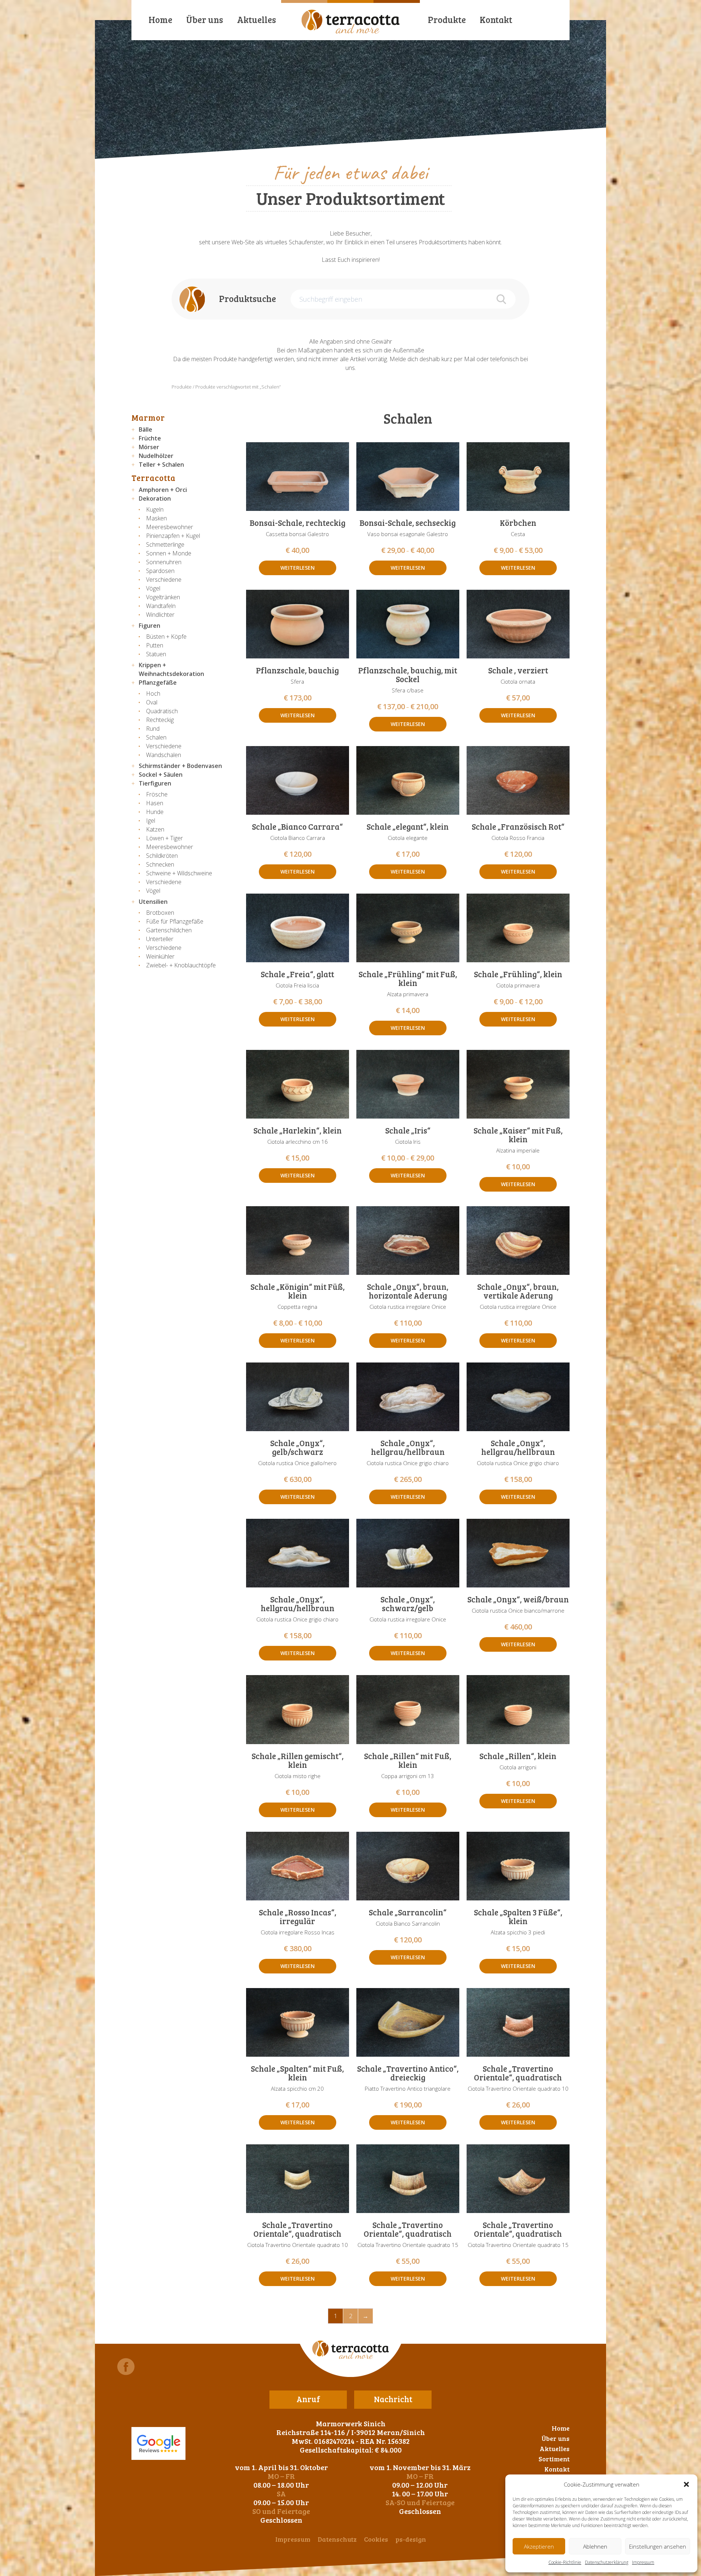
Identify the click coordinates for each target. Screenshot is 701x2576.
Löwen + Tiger (164, 838)
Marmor (148, 417)
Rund (153, 729)
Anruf (308, 2399)
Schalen (156, 737)
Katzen (155, 829)
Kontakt (496, 20)
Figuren (150, 626)
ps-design (411, 2539)
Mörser (149, 447)
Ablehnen (595, 2546)
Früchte (150, 438)
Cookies (376, 2539)
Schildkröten (162, 856)
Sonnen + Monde (169, 553)
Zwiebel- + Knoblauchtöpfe (181, 965)
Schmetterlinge (165, 544)
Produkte (447, 20)
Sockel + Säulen (161, 775)
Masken (156, 518)
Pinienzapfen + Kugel (173, 536)
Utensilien (153, 902)
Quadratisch (162, 711)
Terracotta (154, 478)
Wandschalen (164, 755)
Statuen (156, 654)
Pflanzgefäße (158, 683)
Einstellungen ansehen (658, 2546)
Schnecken (160, 864)
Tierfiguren (155, 783)
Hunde (155, 812)
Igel (151, 821)
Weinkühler (160, 956)
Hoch (153, 693)
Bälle (145, 429)
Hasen (155, 803)
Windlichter (160, 615)
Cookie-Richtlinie (565, 2562)
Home (160, 20)
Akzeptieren (539, 2546)
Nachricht (393, 2399)
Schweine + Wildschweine (179, 873)
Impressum (643, 2562)
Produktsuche (248, 299)
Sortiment (554, 2459)
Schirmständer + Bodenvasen (180, 766)
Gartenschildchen (169, 930)
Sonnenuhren (164, 562)
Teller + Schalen (161, 465)
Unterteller (160, 939)
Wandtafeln (161, 606)
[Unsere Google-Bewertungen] (158, 2443)
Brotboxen (160, 913)
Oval (152, 702)
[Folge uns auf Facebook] (126, 2367)
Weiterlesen (298, 568)
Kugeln (155, 509)
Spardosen (160, 571)
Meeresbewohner (170, 527)
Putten (155, 645)
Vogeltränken (163, 597)
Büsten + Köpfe (166, 637)
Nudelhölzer (156, 456)
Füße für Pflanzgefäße (175, 921)
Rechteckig (160, 720)
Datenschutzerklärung (607, 2562)
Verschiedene (164, 580)
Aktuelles (256, 20)
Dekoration (155, 498)
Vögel (153, 588)
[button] (686, 2484)
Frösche (157, 794)
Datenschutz (337, 2539)
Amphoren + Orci (163, 490)
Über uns (205, 20)
